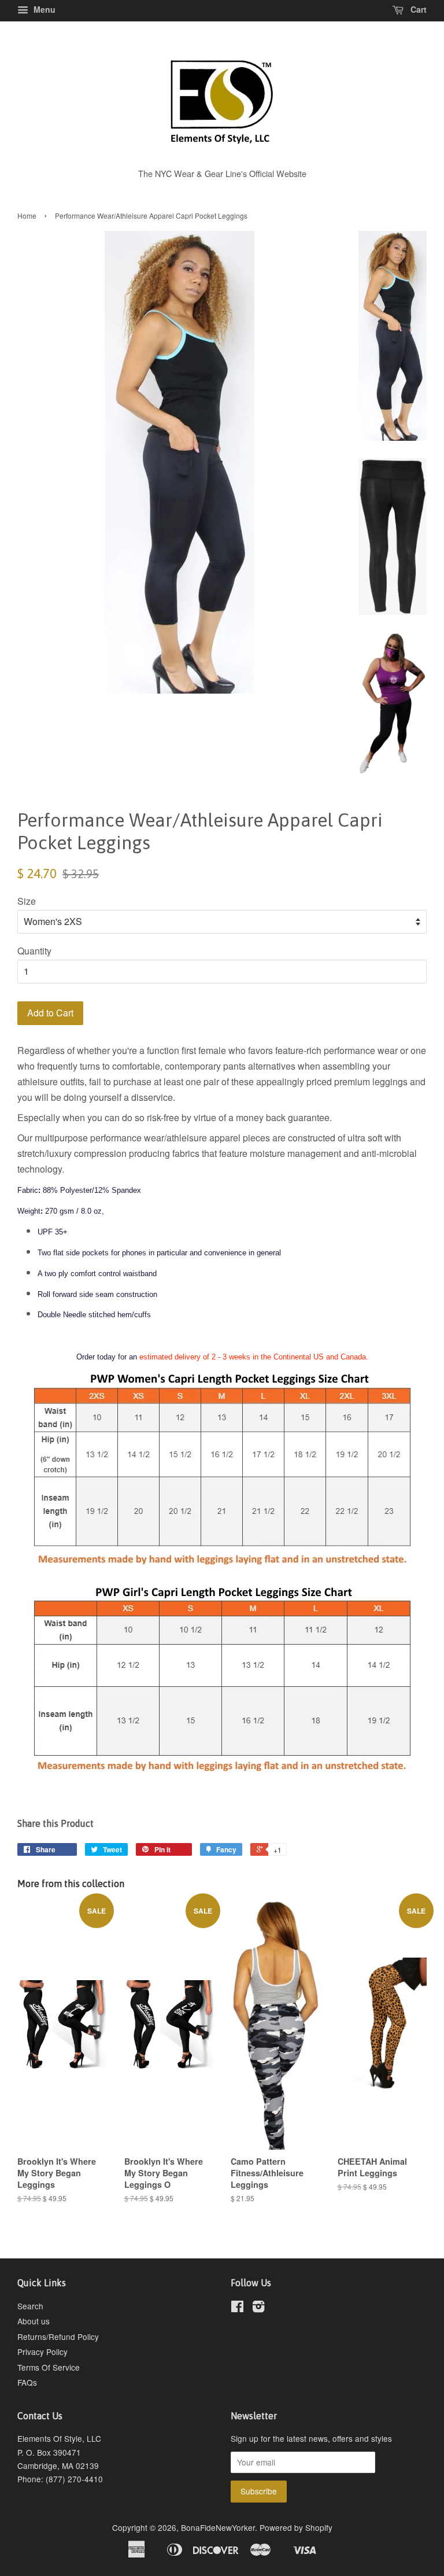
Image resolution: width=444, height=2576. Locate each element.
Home (27, 215)
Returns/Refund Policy (58, 2337)
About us (34, 2321)
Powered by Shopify (296, 2527)
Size (27, 901)
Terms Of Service (49, 2367)
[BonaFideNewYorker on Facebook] (237, 2308)
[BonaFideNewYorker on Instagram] (258, 2308)
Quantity (34, 951)
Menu (43, 9)
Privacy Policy (42, 2352)
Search (30, 2306)
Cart (417, 9)
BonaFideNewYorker (218, 2527)
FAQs (27, 2382)
